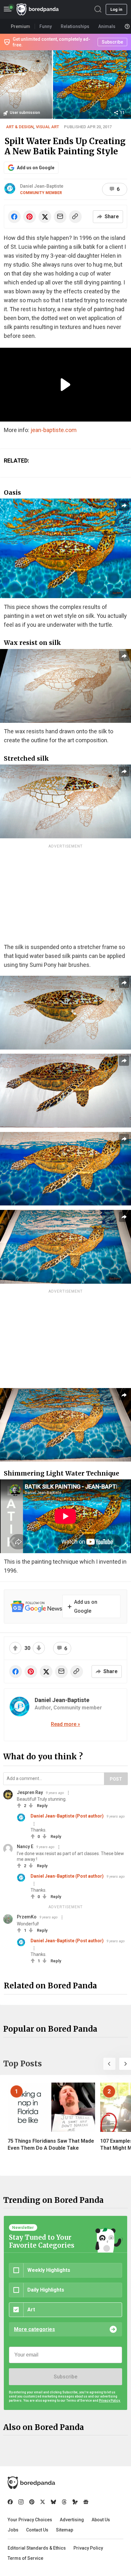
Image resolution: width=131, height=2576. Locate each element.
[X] (43, 2502)
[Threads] (64, 2502)
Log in (116, 9)
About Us (101, 2520)
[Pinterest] (32, 2502)
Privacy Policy (88, 2548)
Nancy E (25, 1846)
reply (42, 1806)
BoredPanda (38, 9)
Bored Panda (31, 2483)
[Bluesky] (53, 2502)
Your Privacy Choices (30, 2520)
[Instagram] (21, 2502)
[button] (109, 2064)
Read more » (65, 1724)
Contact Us (37, 2530)
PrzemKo (27, 1917)
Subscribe (65, 2377)
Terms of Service (25, 2558)
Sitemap (65, 2530)
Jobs (13, 2530)
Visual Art (48, 127)
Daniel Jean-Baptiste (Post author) (67, 1816)
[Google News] (86, 2502)
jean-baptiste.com (54, 430)
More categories (34, 2329)
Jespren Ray (30, 1792)
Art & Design (20, 127)
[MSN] (75, 2502)
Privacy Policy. (110, 2401)
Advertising (72, 2520)
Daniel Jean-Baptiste (42, 186)
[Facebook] (10, 2502)
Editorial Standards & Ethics (37, 2548)
